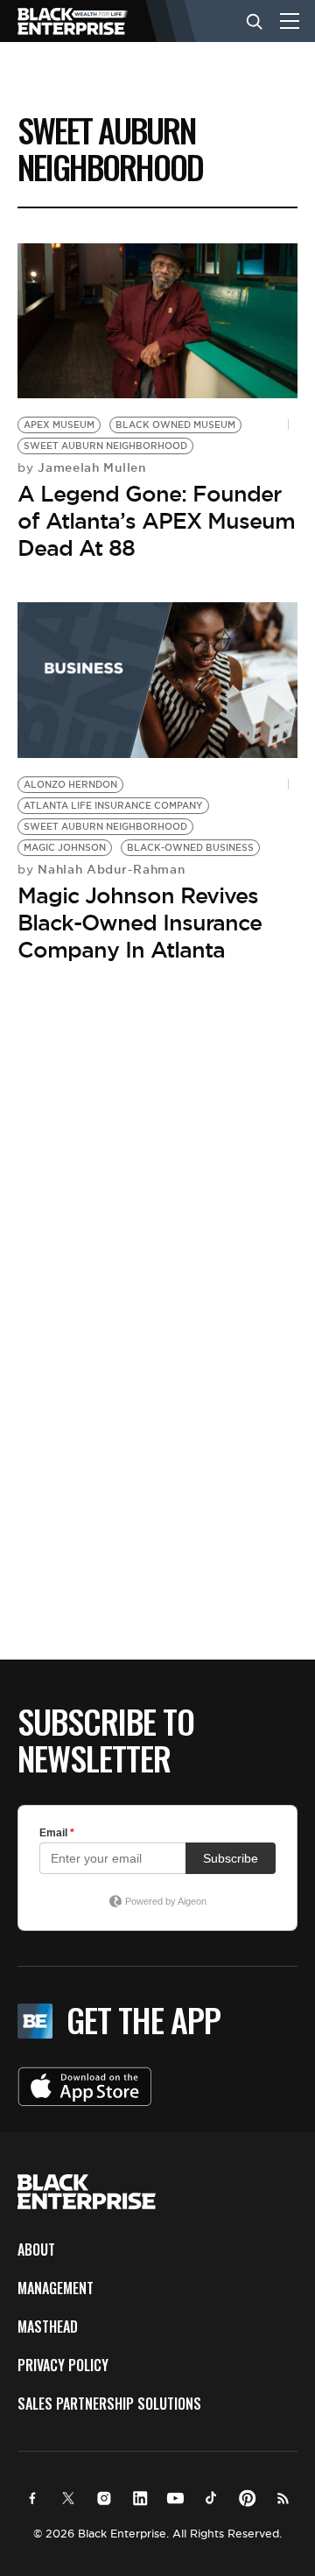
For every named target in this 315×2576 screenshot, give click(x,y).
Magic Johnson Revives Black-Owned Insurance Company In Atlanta (140, 923)
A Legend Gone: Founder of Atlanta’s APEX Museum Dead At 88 (156, 521)
